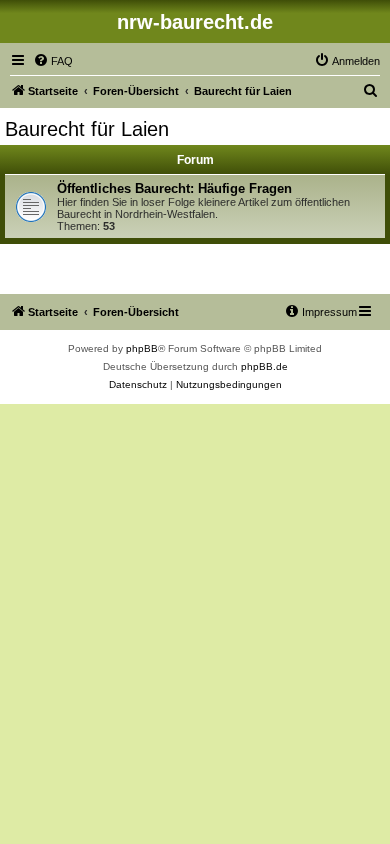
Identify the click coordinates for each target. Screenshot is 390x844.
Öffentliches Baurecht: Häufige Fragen (174, 188)
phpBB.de (264, 366)
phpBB (142, 348)
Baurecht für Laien (87, 129)
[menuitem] (53, 61)
